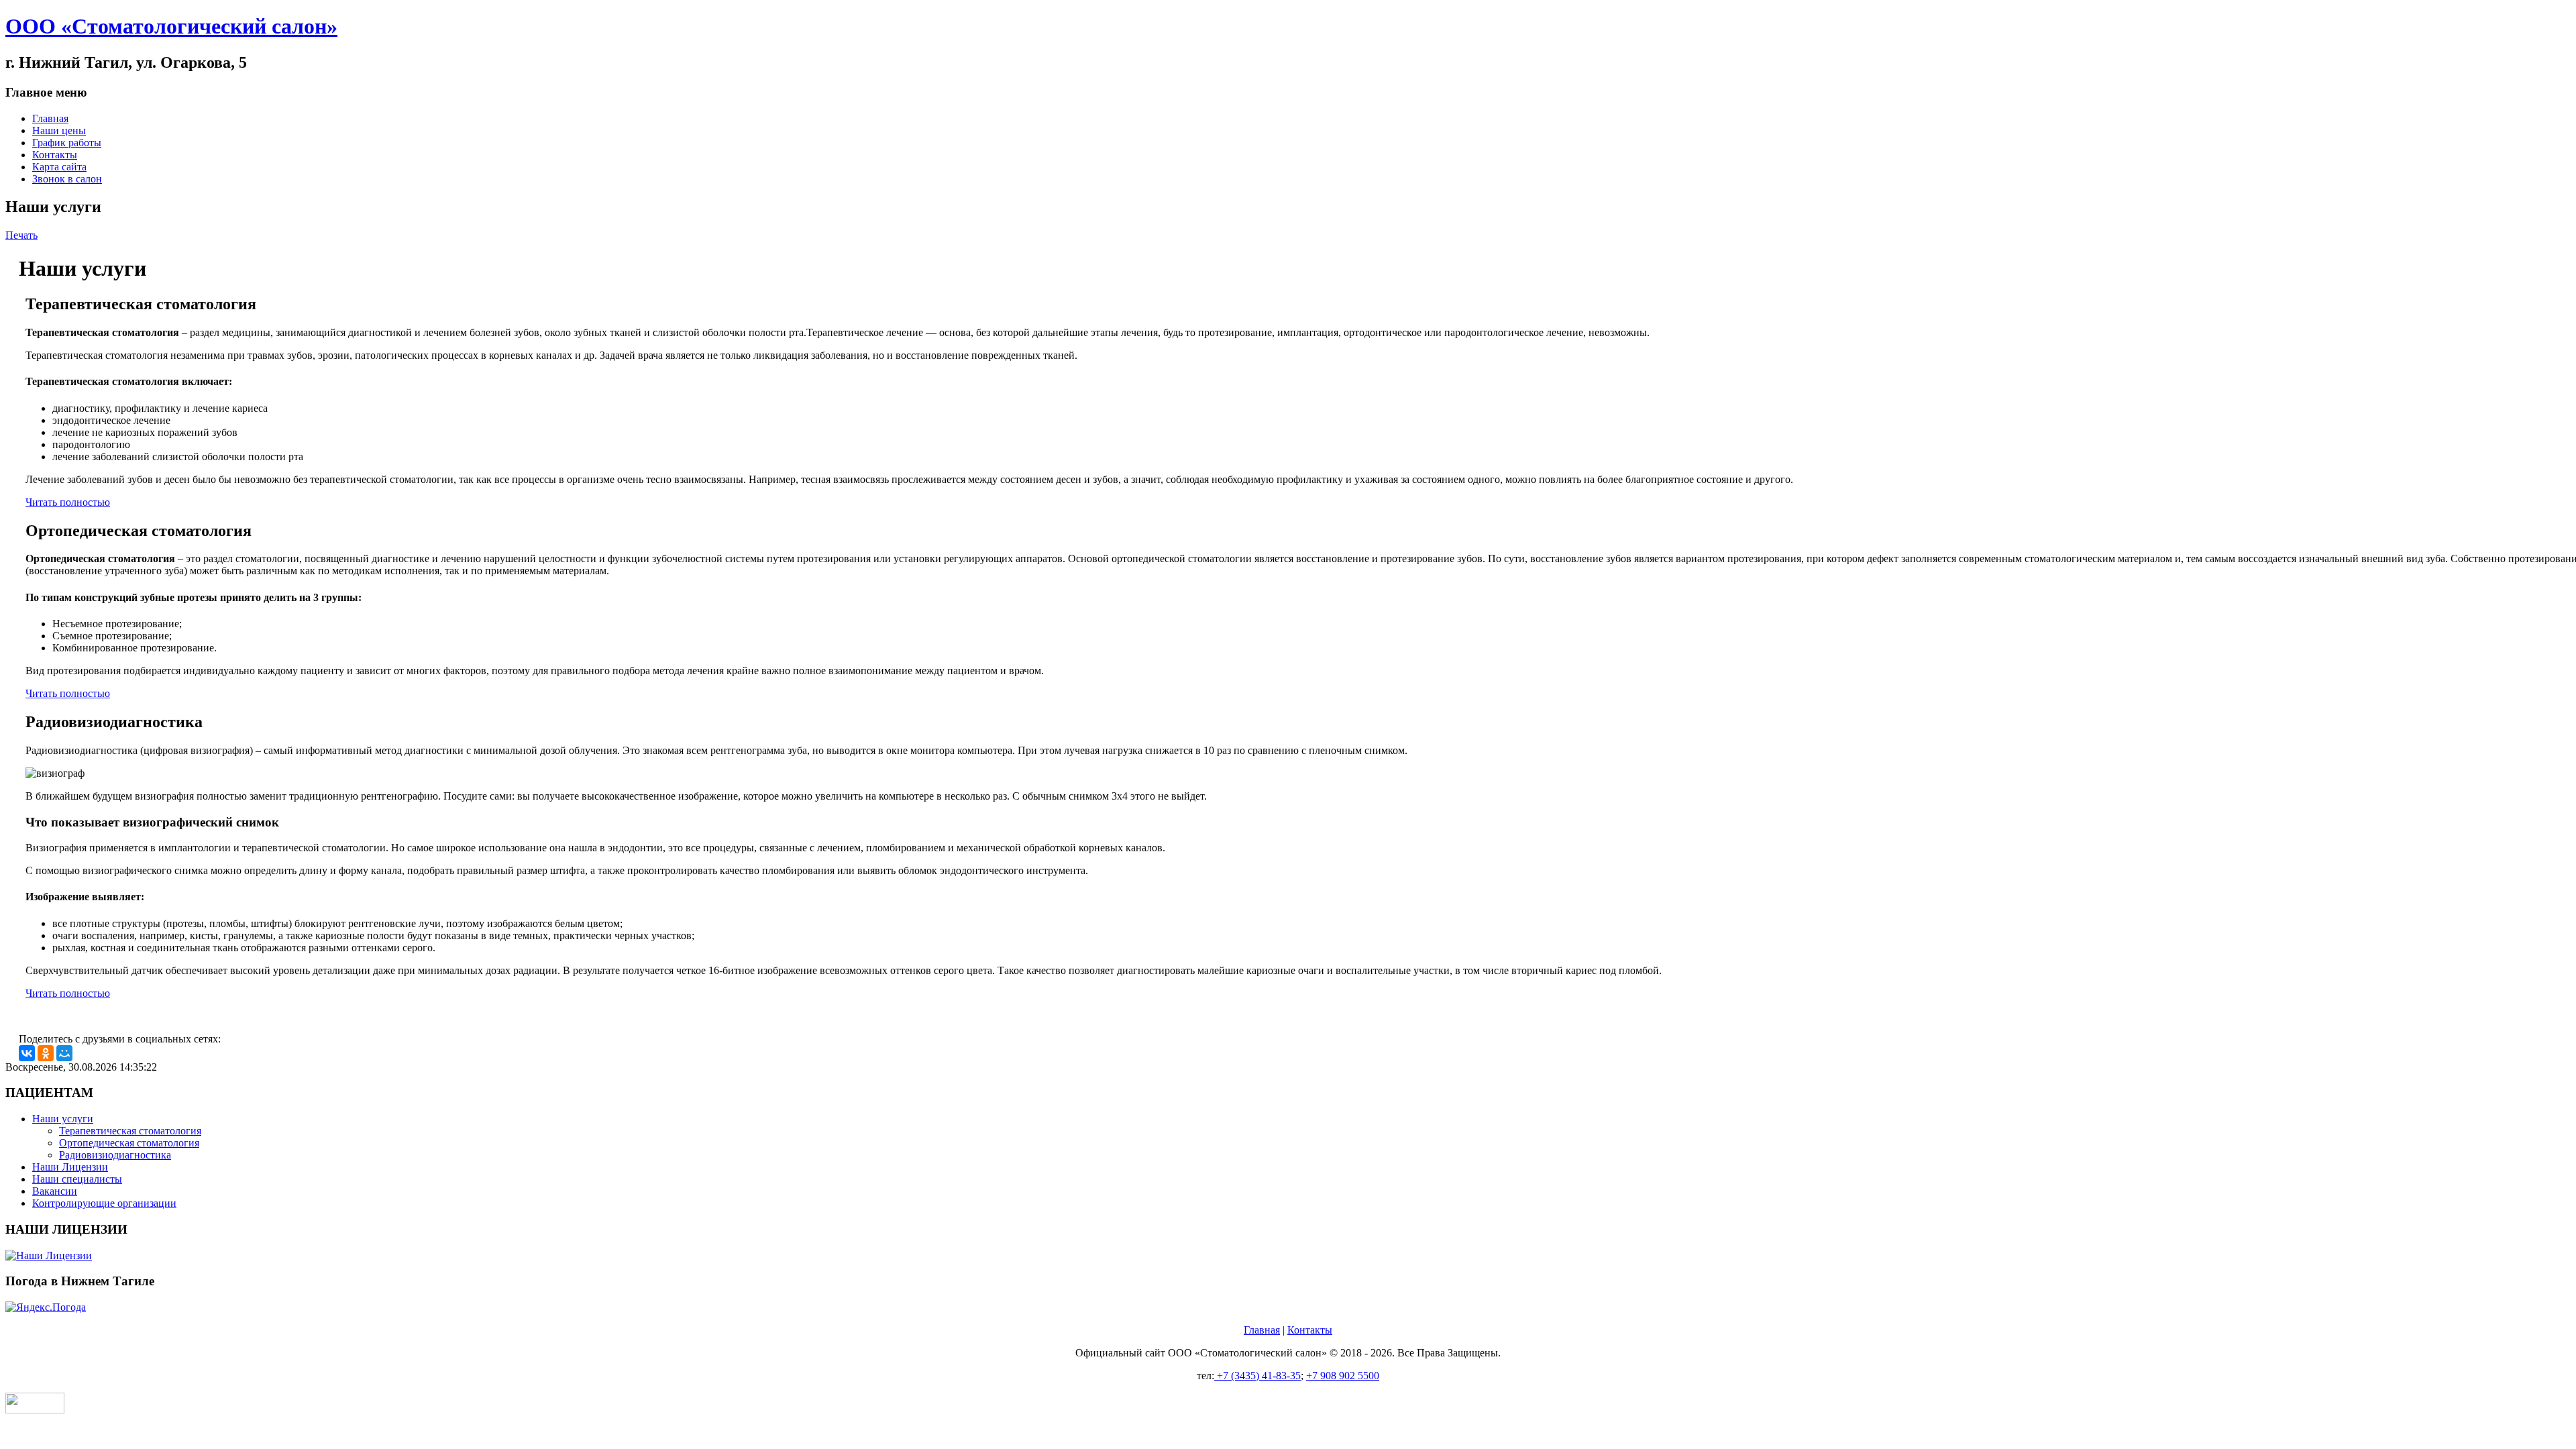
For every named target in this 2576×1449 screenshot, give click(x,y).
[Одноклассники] (46, 1053)
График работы (67, 143)
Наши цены (59, 130)
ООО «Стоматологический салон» (171, 26)
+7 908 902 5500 (1343, 1376)
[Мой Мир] (64, 1053)
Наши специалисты (77, 1179)
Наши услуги (63, 1119)
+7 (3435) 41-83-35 (1257, 1376)
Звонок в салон (67, 179)
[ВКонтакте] (27, 1053)
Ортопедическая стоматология (129, 1143)
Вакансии (55, 1191)
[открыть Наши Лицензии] (1288, 1256)
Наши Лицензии (70, 1167)
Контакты (55, 155)
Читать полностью (68, 502)
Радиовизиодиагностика (115, 1155)
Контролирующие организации (104, 1203)
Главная (50, 118)
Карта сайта (59, 167)
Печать (21, 235)
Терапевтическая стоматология (130, 1131)
